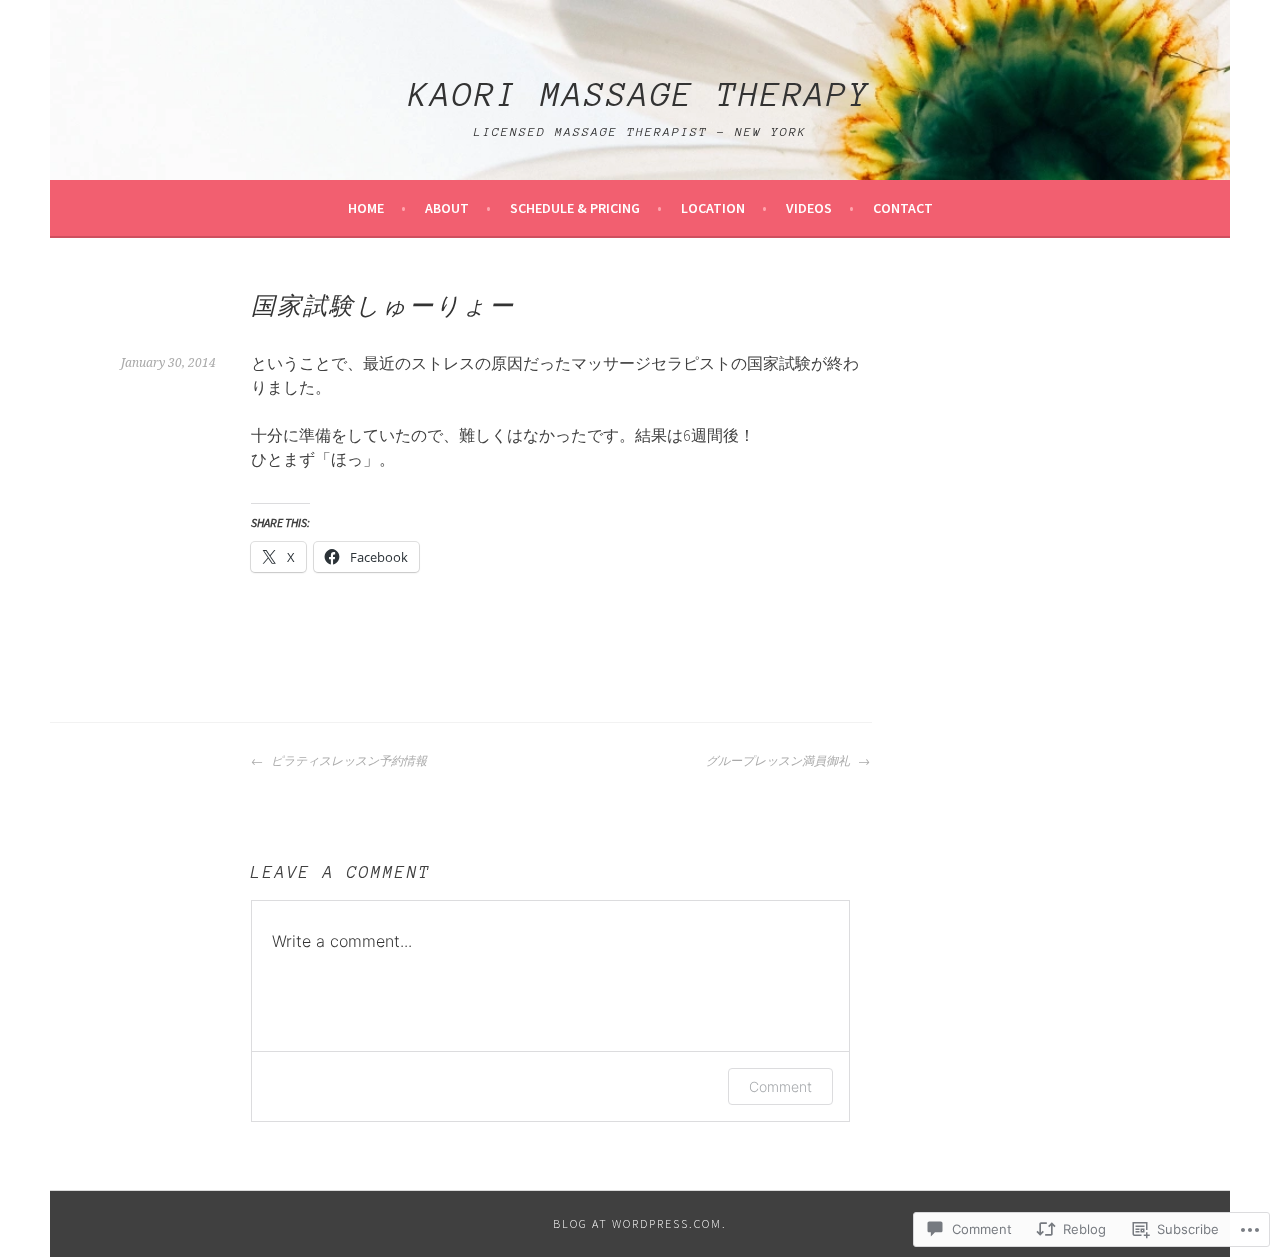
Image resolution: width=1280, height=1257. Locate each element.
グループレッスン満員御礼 (779, 761)
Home (366, 208)
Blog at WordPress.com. (640, 1223)
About (447, 208)
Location (713, 208)
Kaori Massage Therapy (640, 95)
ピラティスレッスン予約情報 (347, 761)
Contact (903, 208)
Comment (780, 1086)
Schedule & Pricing (575, 208)
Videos (809, 208)
